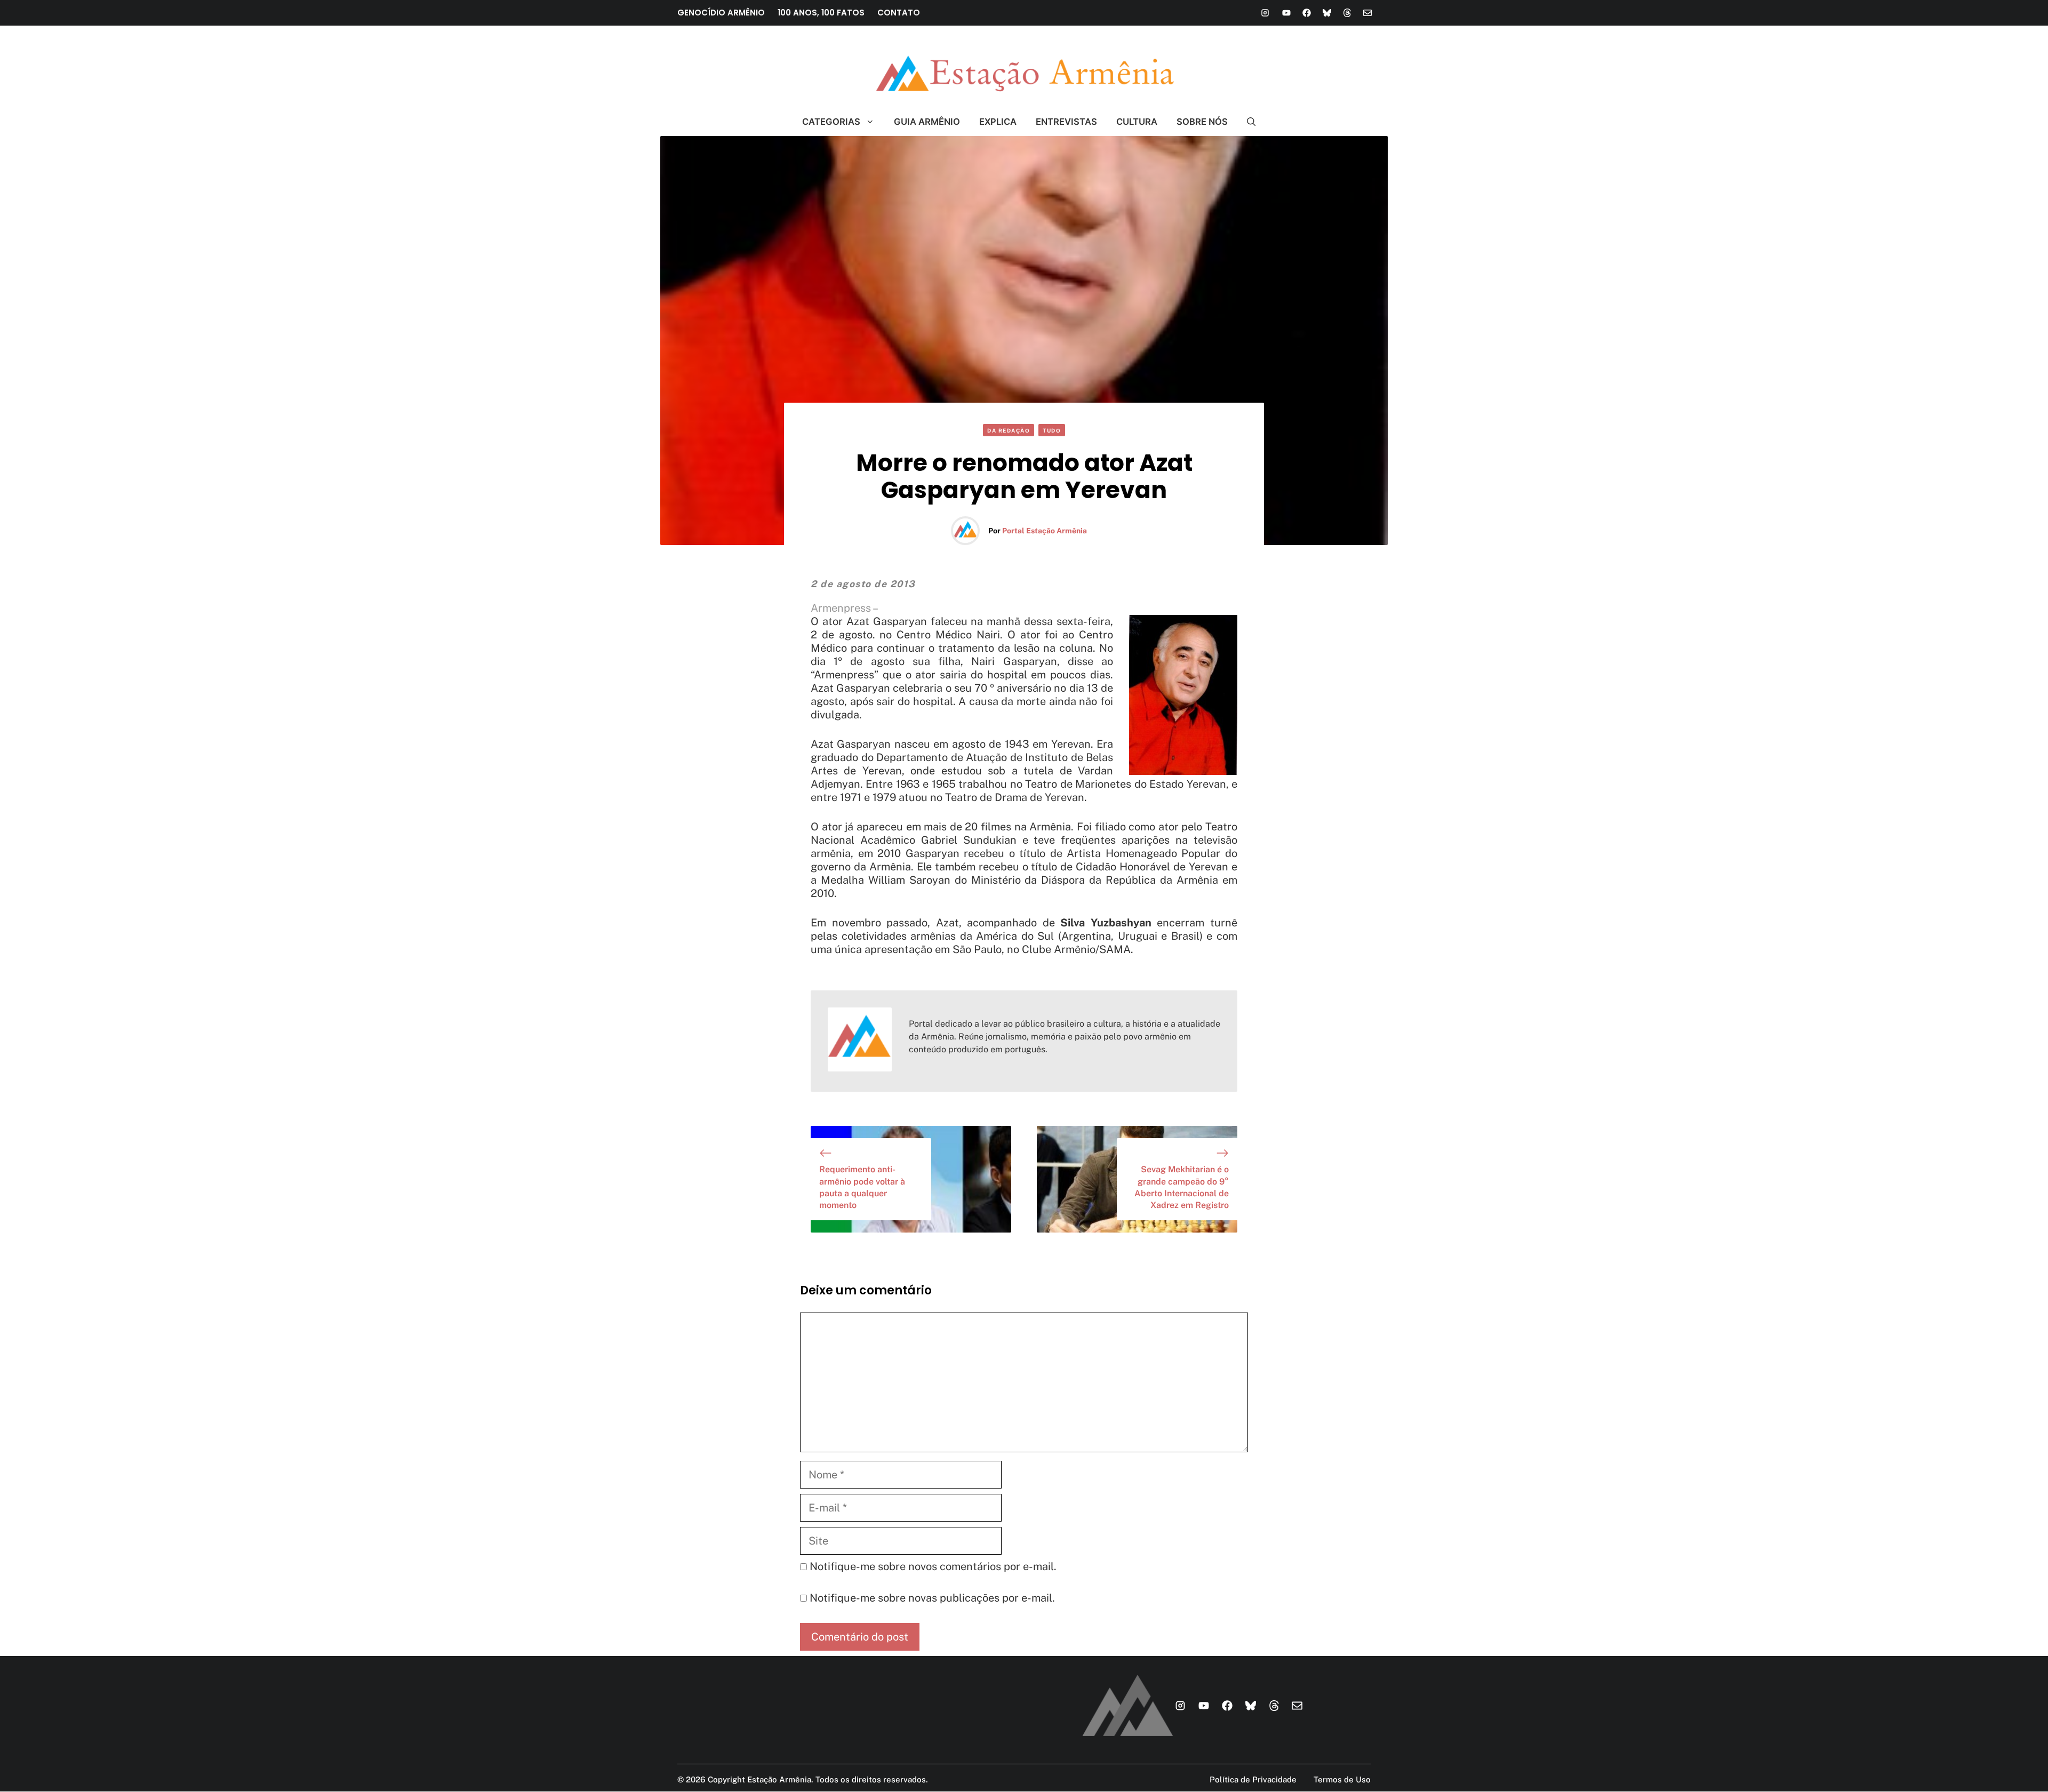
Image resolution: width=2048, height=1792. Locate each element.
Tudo (1052, 430)
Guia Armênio (927, 122)
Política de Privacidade (1253, 1779)
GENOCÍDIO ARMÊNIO (721, 13)
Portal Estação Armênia (1045, 531)
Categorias (831, 122)
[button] (1247, 122)
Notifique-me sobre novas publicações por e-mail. (932, 1598)
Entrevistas (1066, 122)
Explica (998, 122)
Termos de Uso (1342, 1779)
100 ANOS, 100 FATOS (821, 13)
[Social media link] (1265, 13)
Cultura (1137, 122)
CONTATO (899, 13)
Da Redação (1009, 430)
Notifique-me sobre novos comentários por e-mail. (933, 1566)
